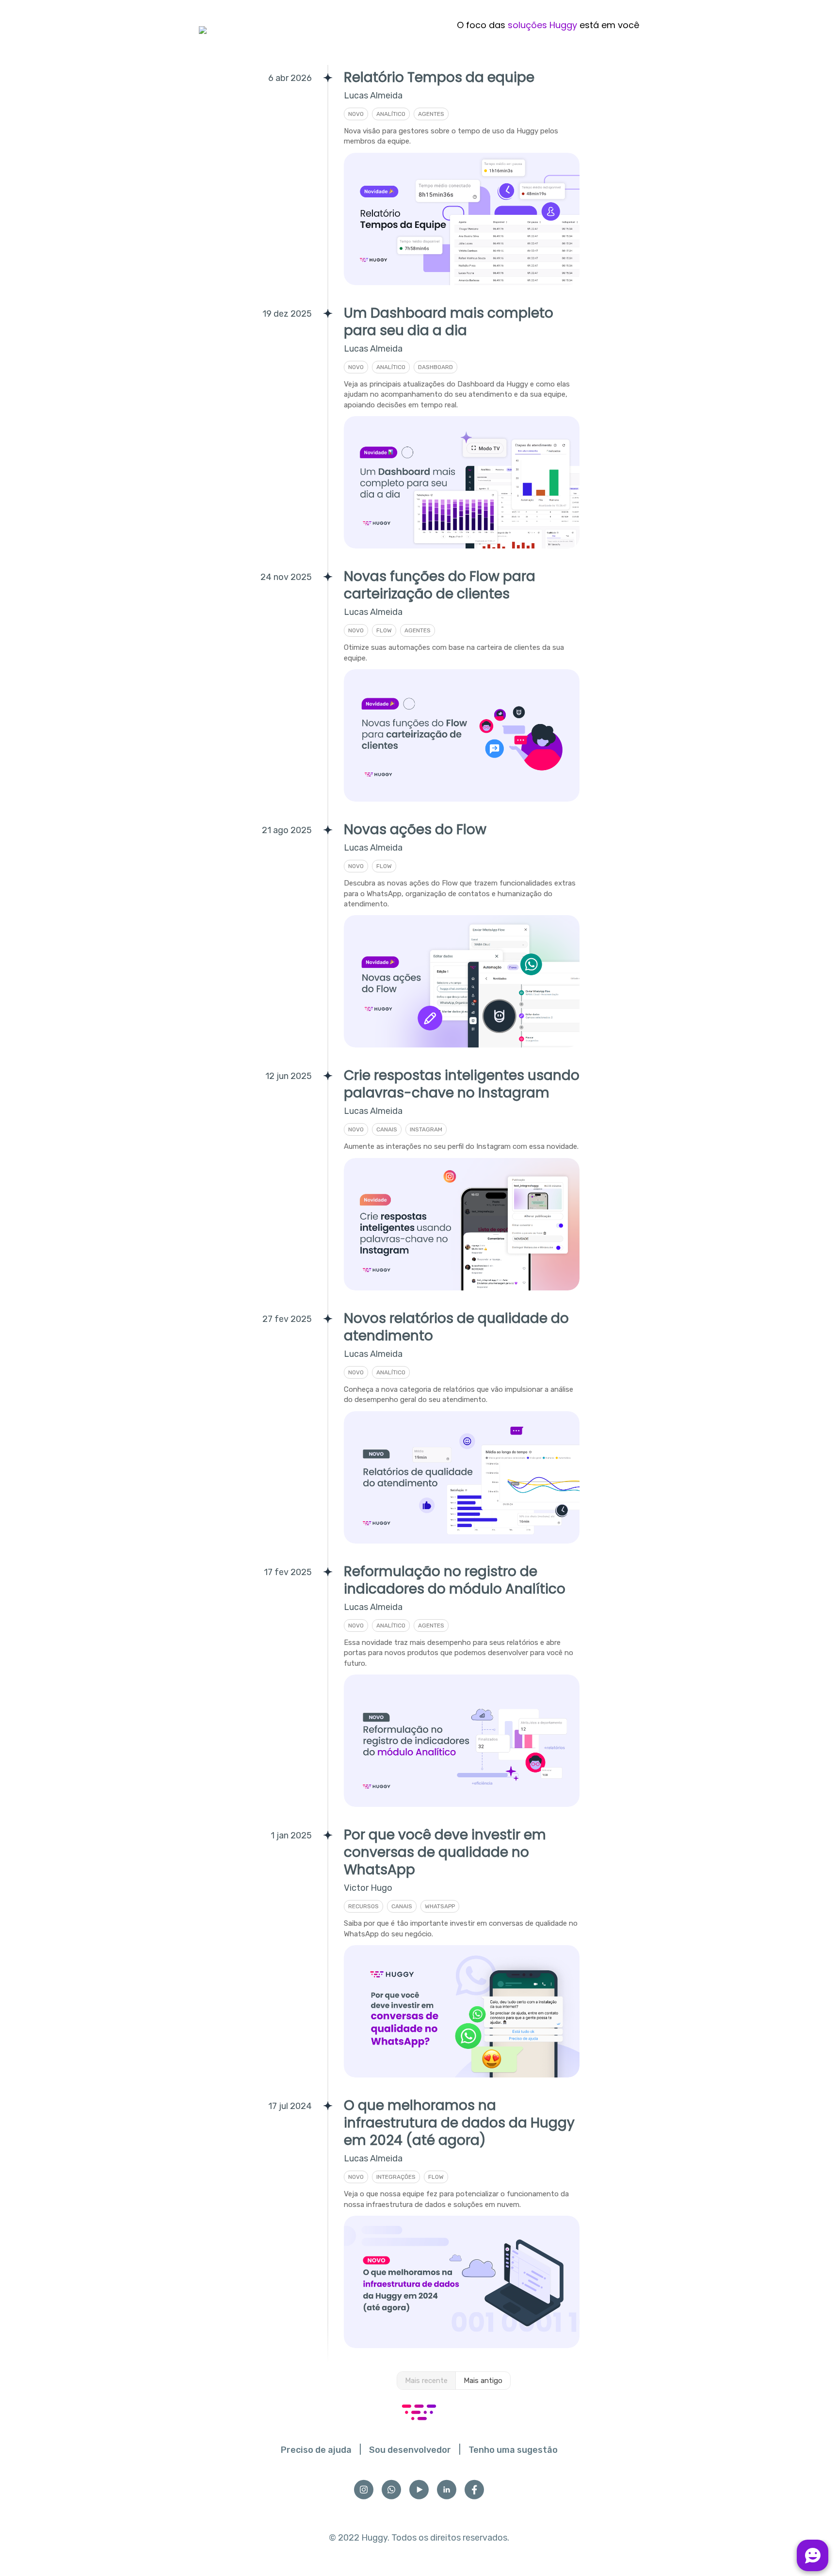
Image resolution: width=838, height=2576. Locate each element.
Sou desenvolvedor (410, 2450)
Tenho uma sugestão (513, 2450)
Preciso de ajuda (316, 2450)
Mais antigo (483, 2381)
